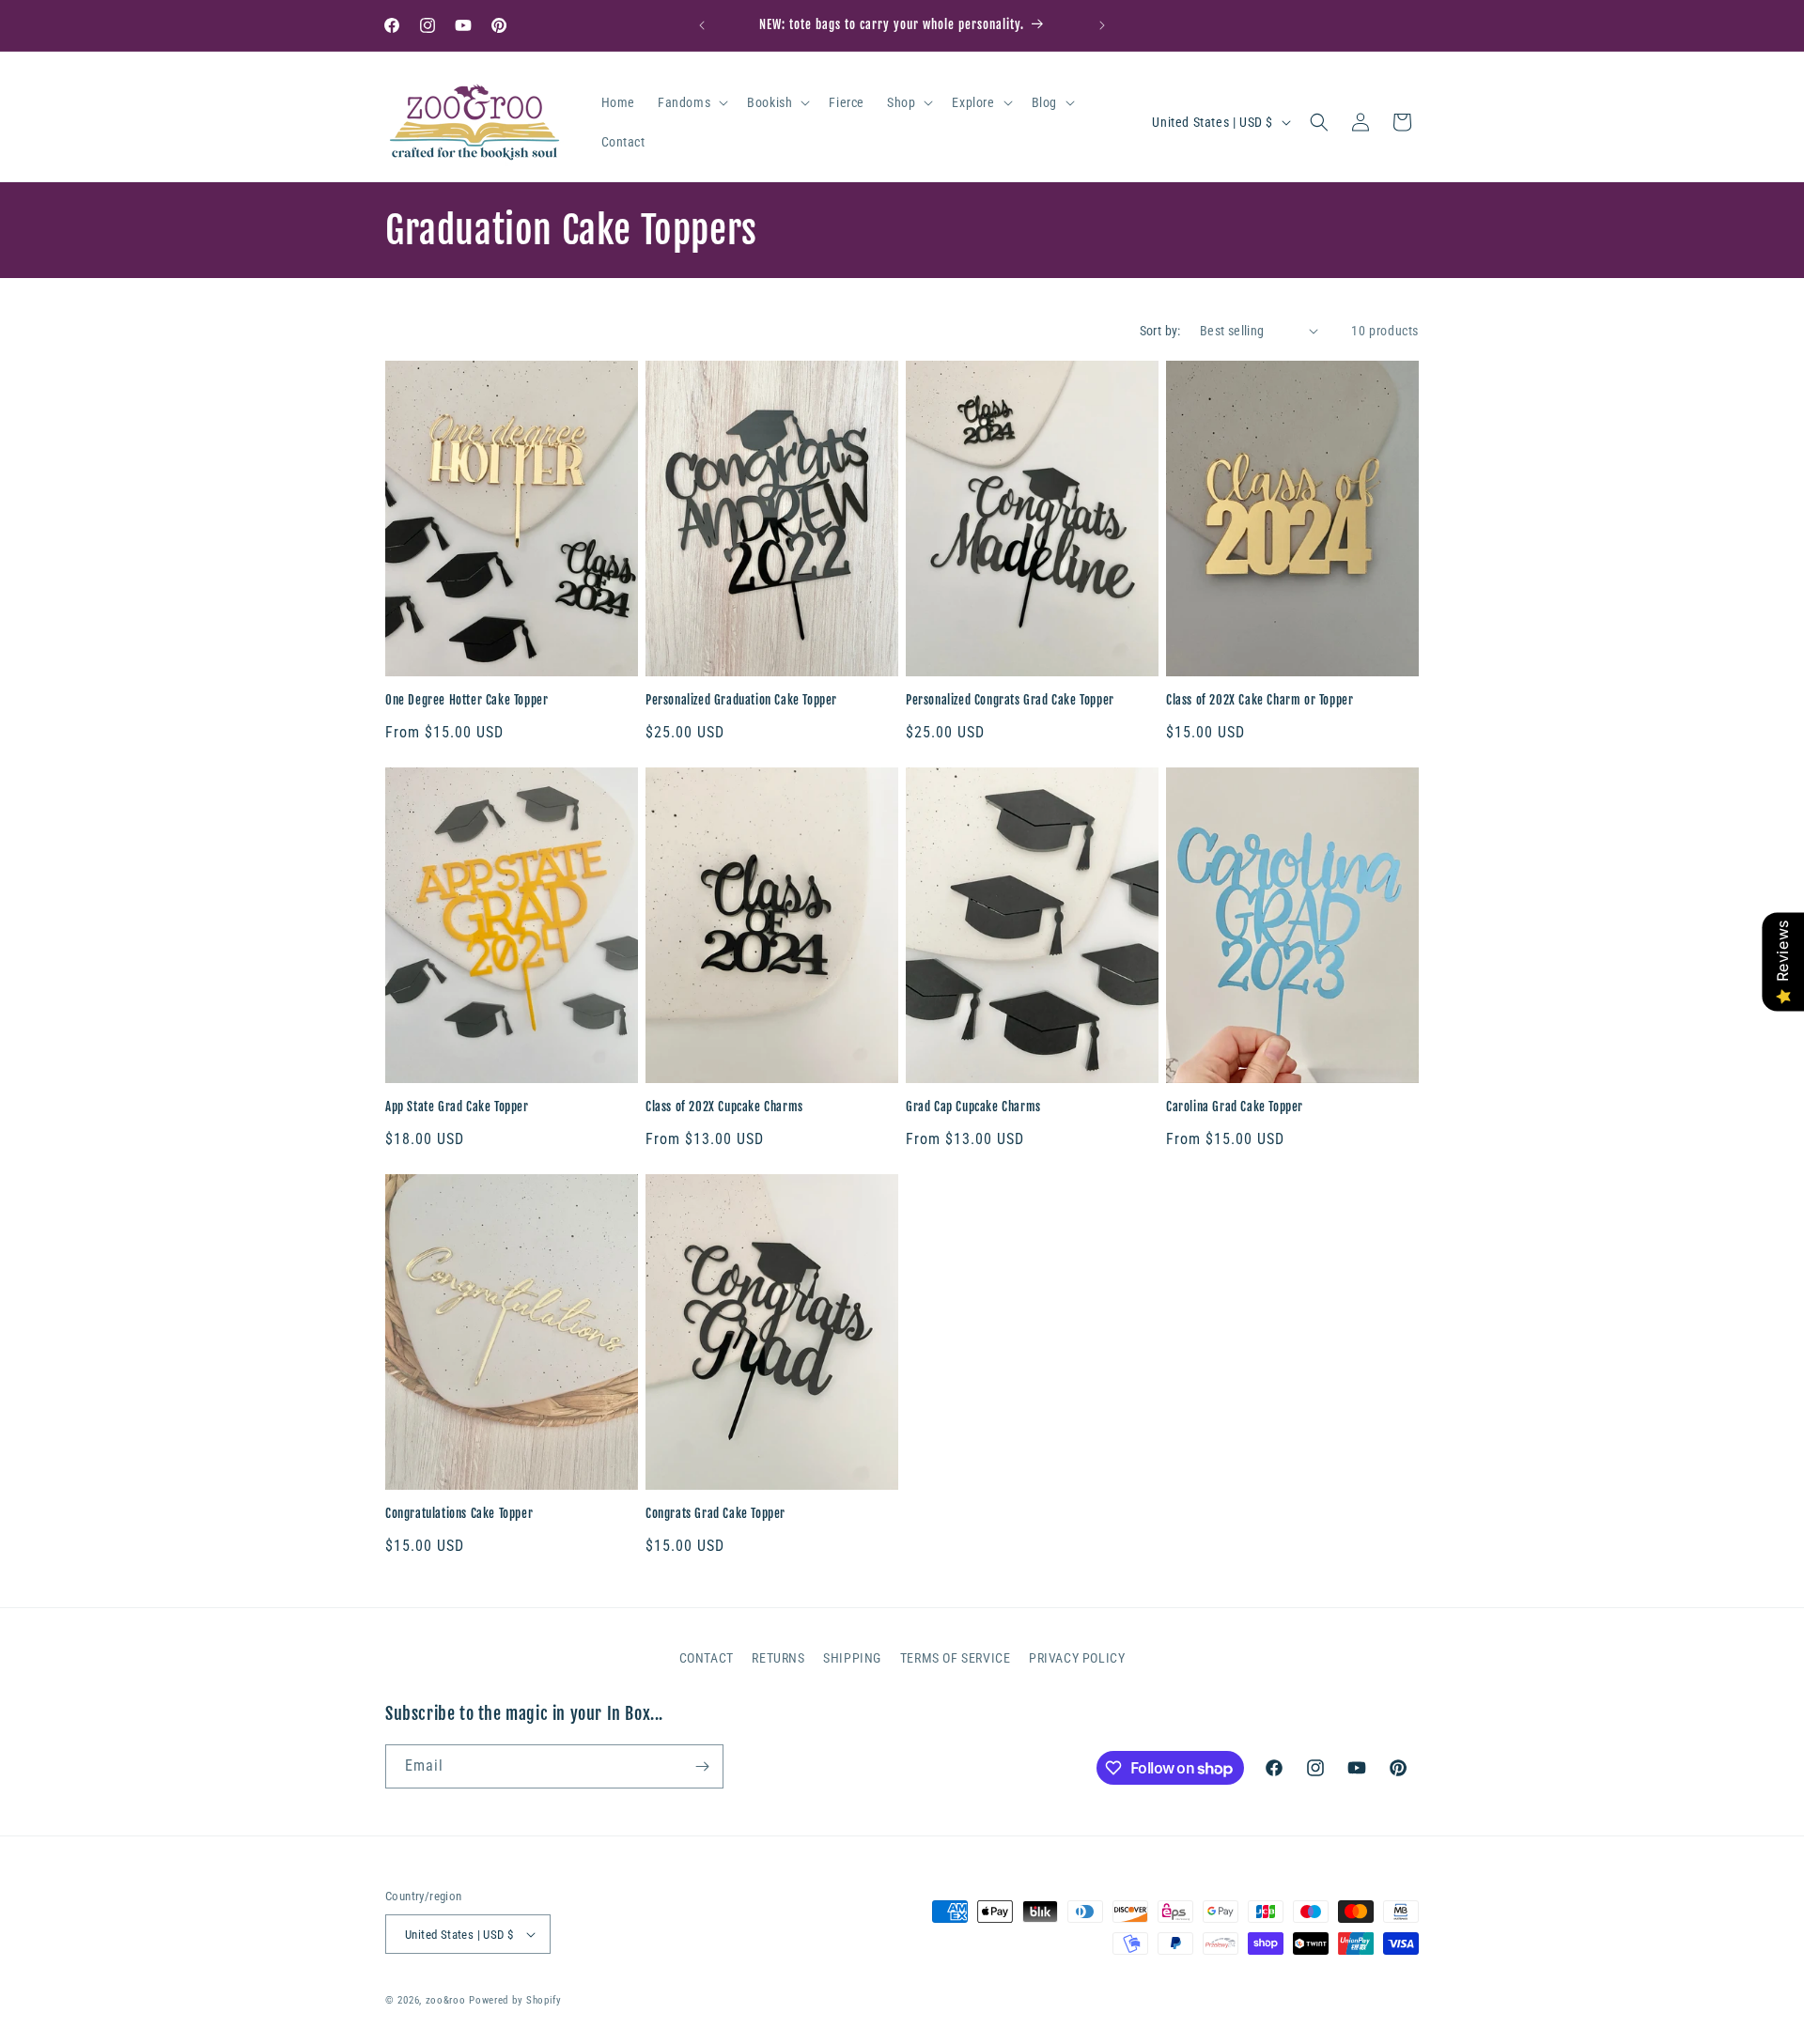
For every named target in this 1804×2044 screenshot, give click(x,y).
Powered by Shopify (515, 2000)
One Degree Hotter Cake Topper (467, 700)
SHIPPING (852, 1658)
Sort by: (1160, 331)
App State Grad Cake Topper (457, 1107)
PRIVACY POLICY (1077, 1658)
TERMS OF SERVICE (956, 1658)
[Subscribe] (702, 1766)
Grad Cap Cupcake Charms (973, 1107)
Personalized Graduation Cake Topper (741, 700)
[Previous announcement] (702, 25)
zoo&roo (446, 2000)
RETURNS (778, 1658)
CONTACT (707, 1658)
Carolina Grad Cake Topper (1235, 1107)
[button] (691, 102)
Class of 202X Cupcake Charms (724, 1107)
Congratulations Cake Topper (459, 1513)
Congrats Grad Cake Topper (715, 1513)
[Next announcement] (1102, 25)
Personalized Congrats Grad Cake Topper (1010, 700)
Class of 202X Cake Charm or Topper (1260, 700)
